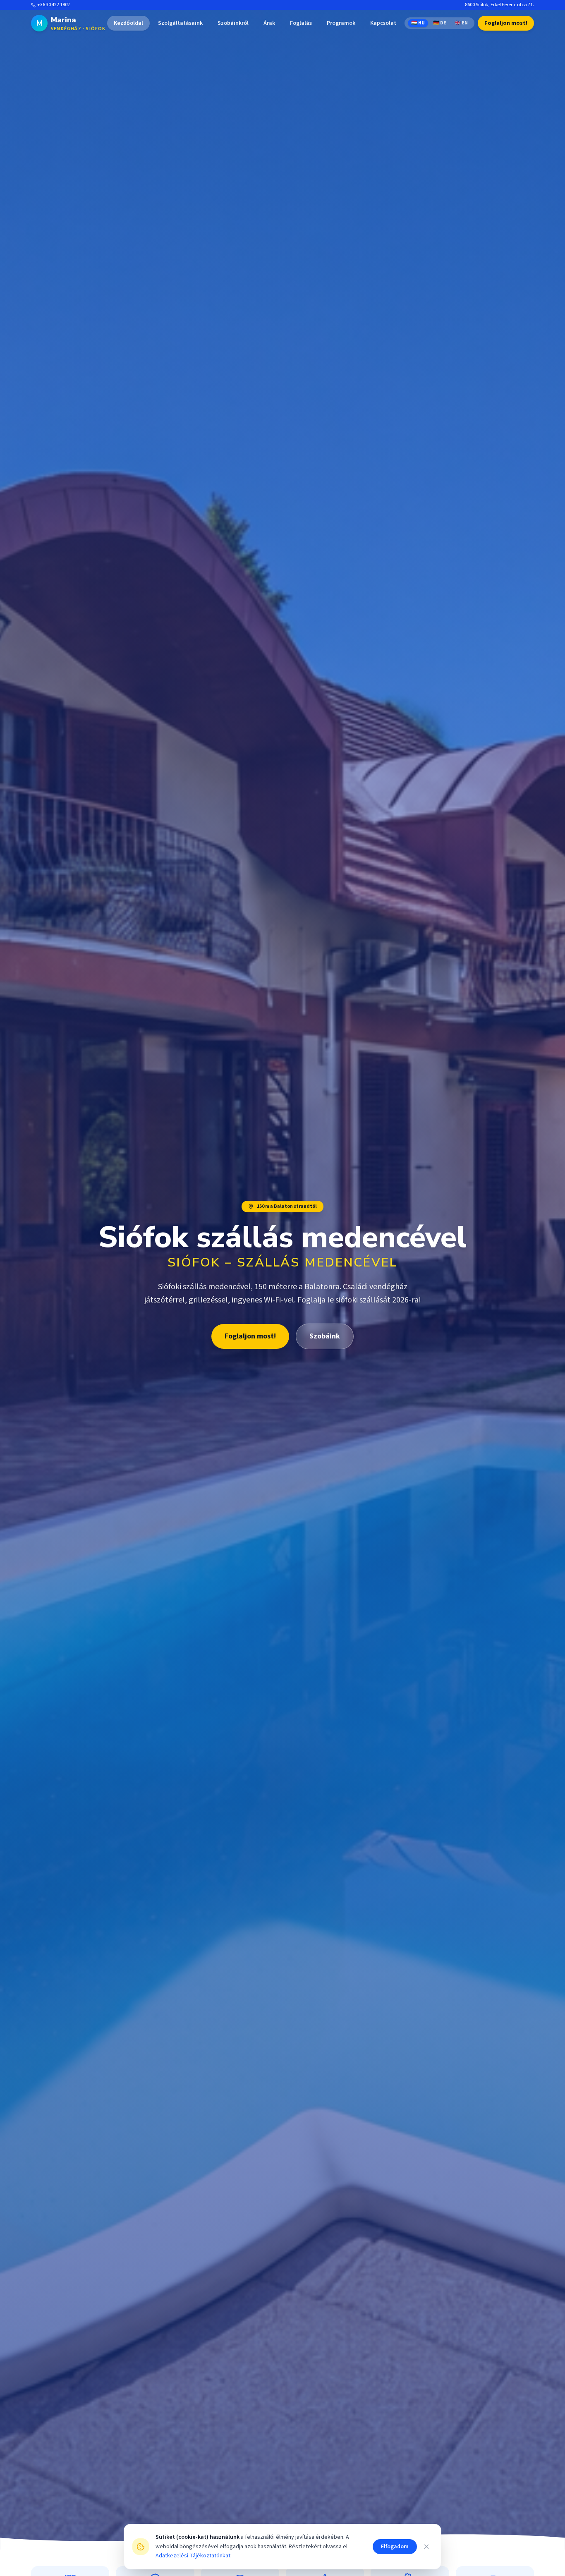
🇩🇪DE (440, 23)
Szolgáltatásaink (180, 23)
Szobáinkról (233, 23)
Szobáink (325, 1336)
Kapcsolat (383, 23)
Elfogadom (395, 2547)
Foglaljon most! (506, 23)
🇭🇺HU (418, 23)
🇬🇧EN (461, 23)
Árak (269, 23)
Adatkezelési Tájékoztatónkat (193, 2556)
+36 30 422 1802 (54, 5)
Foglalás (301, 23)
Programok (341, 23)
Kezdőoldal (128, 23)
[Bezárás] (426, 2547)
